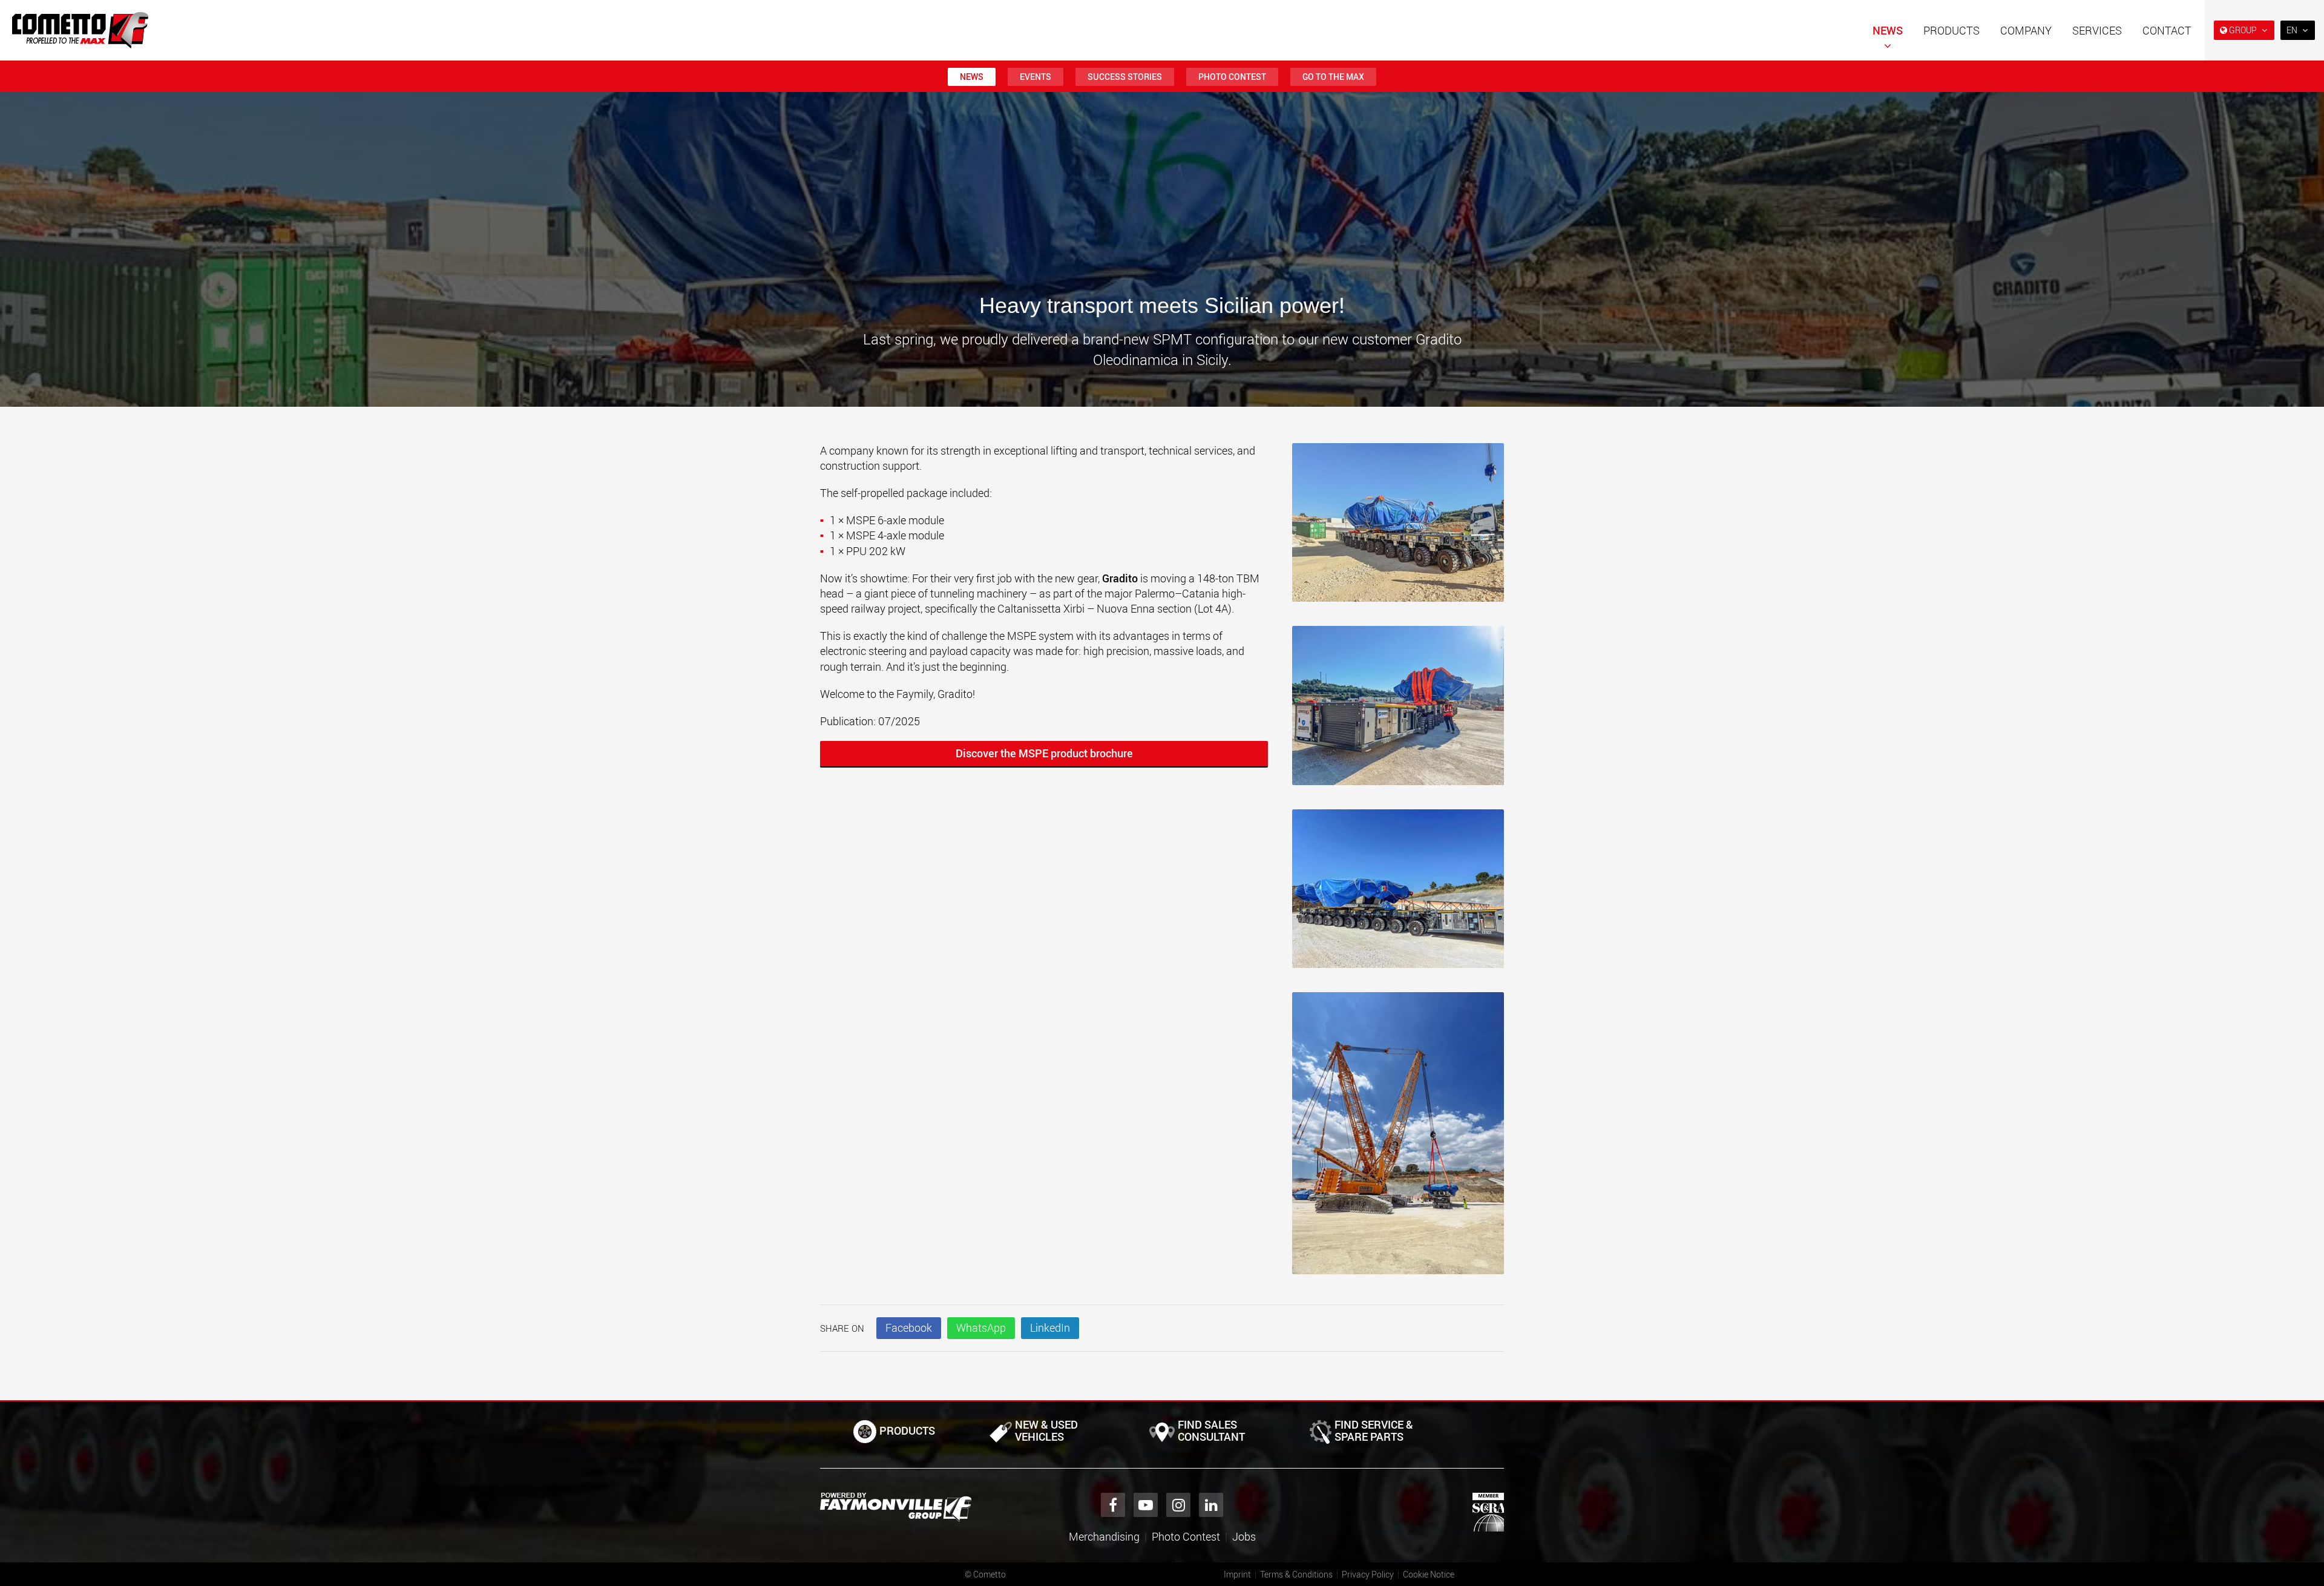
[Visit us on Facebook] (1113, 1505)
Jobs (1244, 1536)
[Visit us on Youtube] (1146, 1505)
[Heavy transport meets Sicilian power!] (1398, 529)
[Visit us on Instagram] (1178, 1505)
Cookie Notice (1429, 1574)
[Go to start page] (80, 30)
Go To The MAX (1333, 77)
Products (1951, 30)
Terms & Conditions (1296, 1574)
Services (2097, 30)
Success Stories (1125, 77)
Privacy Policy (1368, 1574)
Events (1036, 77)
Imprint (1237, 1574)
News (1888, 30)
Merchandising (1104, 1536)
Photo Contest (1232, 77)
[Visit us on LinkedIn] (1211, 1505)
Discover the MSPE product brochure (1044, 753)
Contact (2167, 30)
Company (2026, 30)
